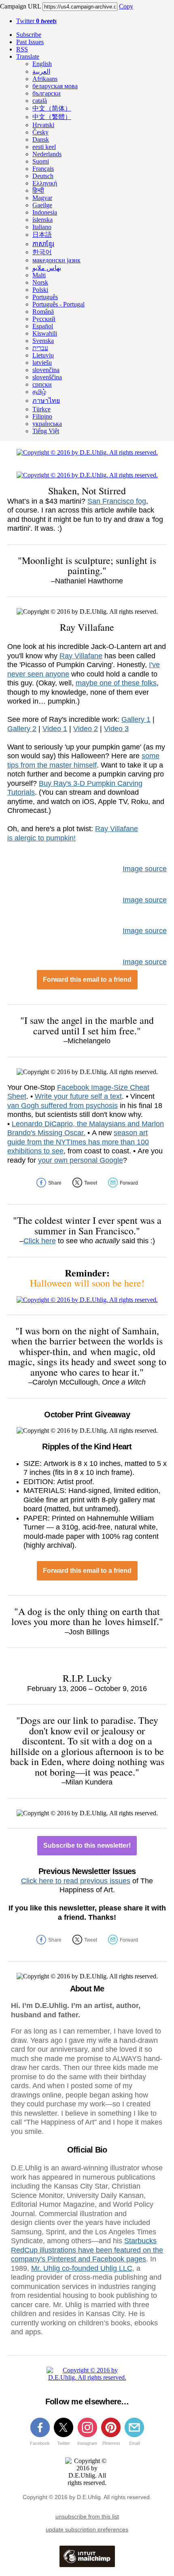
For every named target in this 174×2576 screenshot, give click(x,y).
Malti (39, 275)
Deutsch (43, 176)
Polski (40, 290)
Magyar (42, 198)
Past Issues (30, 42)
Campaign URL (20, 6)
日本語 (42, 235)
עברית (40, 348)
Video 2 (86, 729)
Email (134, 2443)
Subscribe (29, 35)
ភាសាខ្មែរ (43, 244)
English (42, 64)
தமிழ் (39, 392)
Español (43, 326)
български (47, 93)
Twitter (36, 21)
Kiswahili (45, 333)
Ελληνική (45, 183)
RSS (22, 49)
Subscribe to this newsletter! (87, 1845)
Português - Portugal (58, 304)
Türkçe (41, 409)
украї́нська (47, 424)
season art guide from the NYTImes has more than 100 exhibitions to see (78, 1142)
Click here (40, 1241)
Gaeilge (42, 205)
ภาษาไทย (46, 401)
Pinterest (111, 2443)
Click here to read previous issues (76, 1881)
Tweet (91, 1183)
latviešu (42, 363)
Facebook (40, 2443)
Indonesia (45, 212)
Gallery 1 (136, 719)
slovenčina (46, 370)
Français (43, 169)
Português (45, 297)
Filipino (42, 416)
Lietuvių (43, 355)
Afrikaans (45, 79)
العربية (41, 71)
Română (43, 312)
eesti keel (44, 147)
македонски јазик (56, 260)
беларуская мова (55, 86)
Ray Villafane (81, 656)
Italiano (42, 227)
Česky (40, 132)
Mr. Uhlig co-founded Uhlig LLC (82, 2268)
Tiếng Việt (46, 431)
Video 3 (116, 729)
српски (42, 384)
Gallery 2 (22, 729)
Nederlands (47, 154)
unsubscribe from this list (87, 2516)
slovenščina (47, 377)
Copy (126, 6)
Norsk (40, 282)
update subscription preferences (87, 2529)
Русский (44, 319)
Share (55, 1183)
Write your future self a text (78, 1096)
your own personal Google (81, 1160)
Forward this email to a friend (87, 980)
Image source (145, 869)
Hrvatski (43, 125)
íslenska (42, 220)
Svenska (43, 341)
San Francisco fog (117, 501)
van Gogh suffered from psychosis (63, 1106)
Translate (28, 56)
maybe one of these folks (116, 683)
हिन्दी (38, 190)
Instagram (87, 2443)
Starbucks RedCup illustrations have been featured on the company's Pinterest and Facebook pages (87, 2250)
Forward (129, 1183)
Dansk (41, 139)
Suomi (41, 161)
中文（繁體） (52, 117)
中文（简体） (52, 108)
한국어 (42, 252)
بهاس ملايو (47, 268)
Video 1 (55, 729)
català (40, 101)
